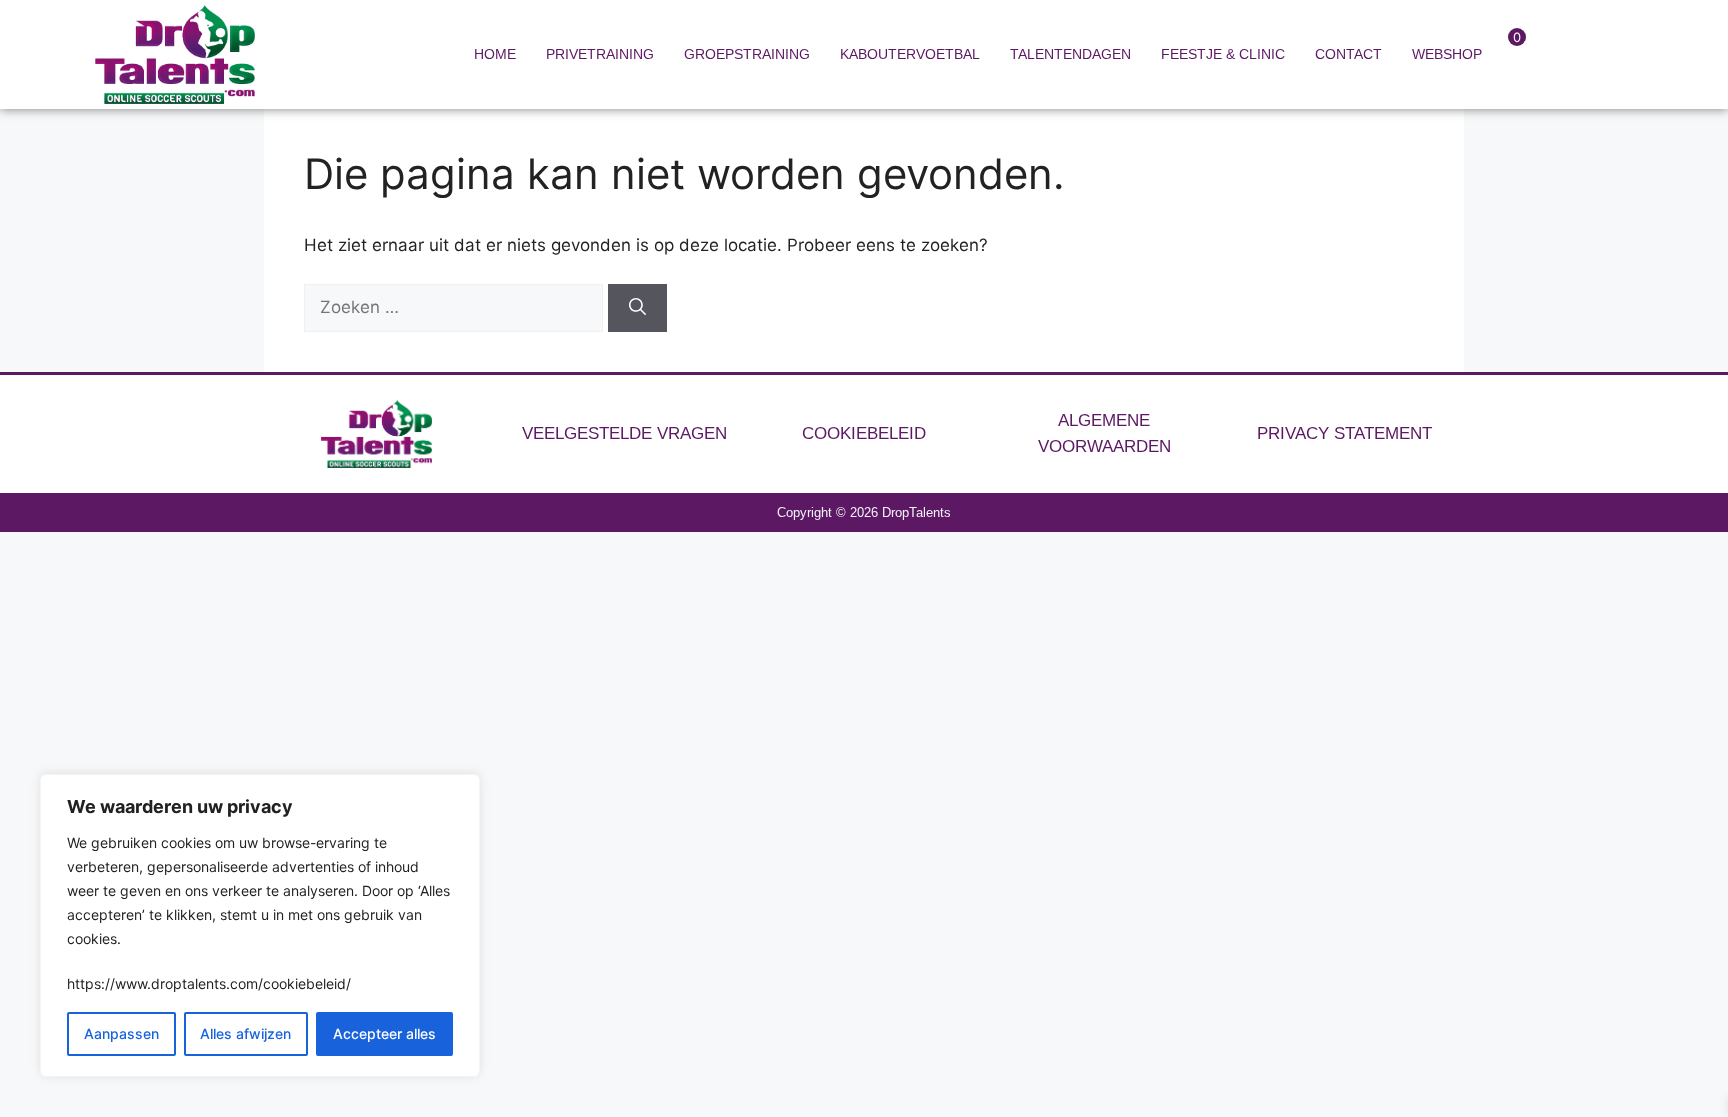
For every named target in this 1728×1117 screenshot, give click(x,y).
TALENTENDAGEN (1070, 54)
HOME (495, 54)
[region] (260, 925)
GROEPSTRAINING (747, 54)
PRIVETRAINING (600, 54)
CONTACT (1348, 54)
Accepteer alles (384, 1033)
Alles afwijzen (245, 1033)
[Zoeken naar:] (456, 307)
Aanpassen (121, 1033)
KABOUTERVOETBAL (910, 54)
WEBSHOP (1447, 54)
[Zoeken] (637, 308)
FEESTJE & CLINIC (1223, 54)
